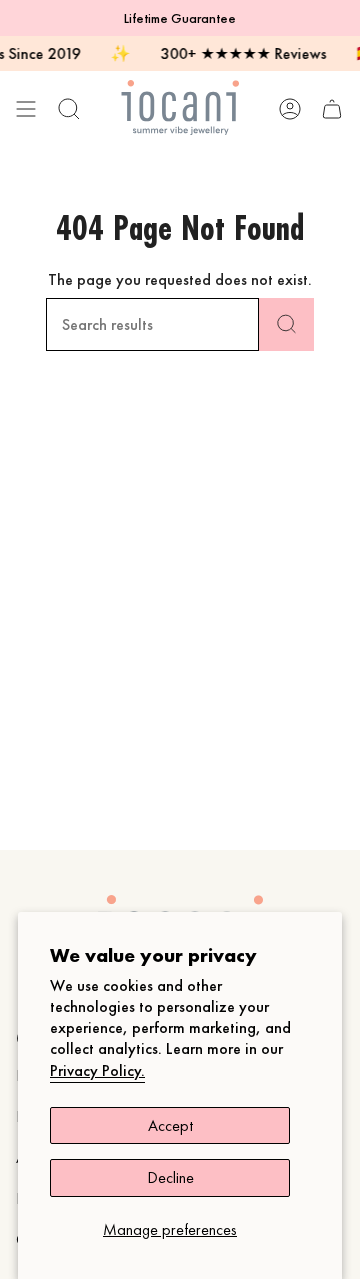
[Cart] (332, 108)
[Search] (286, 324)
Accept (170, 1125)
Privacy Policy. (97, 1070)
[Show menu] (26, 108)
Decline (170, 1177)
